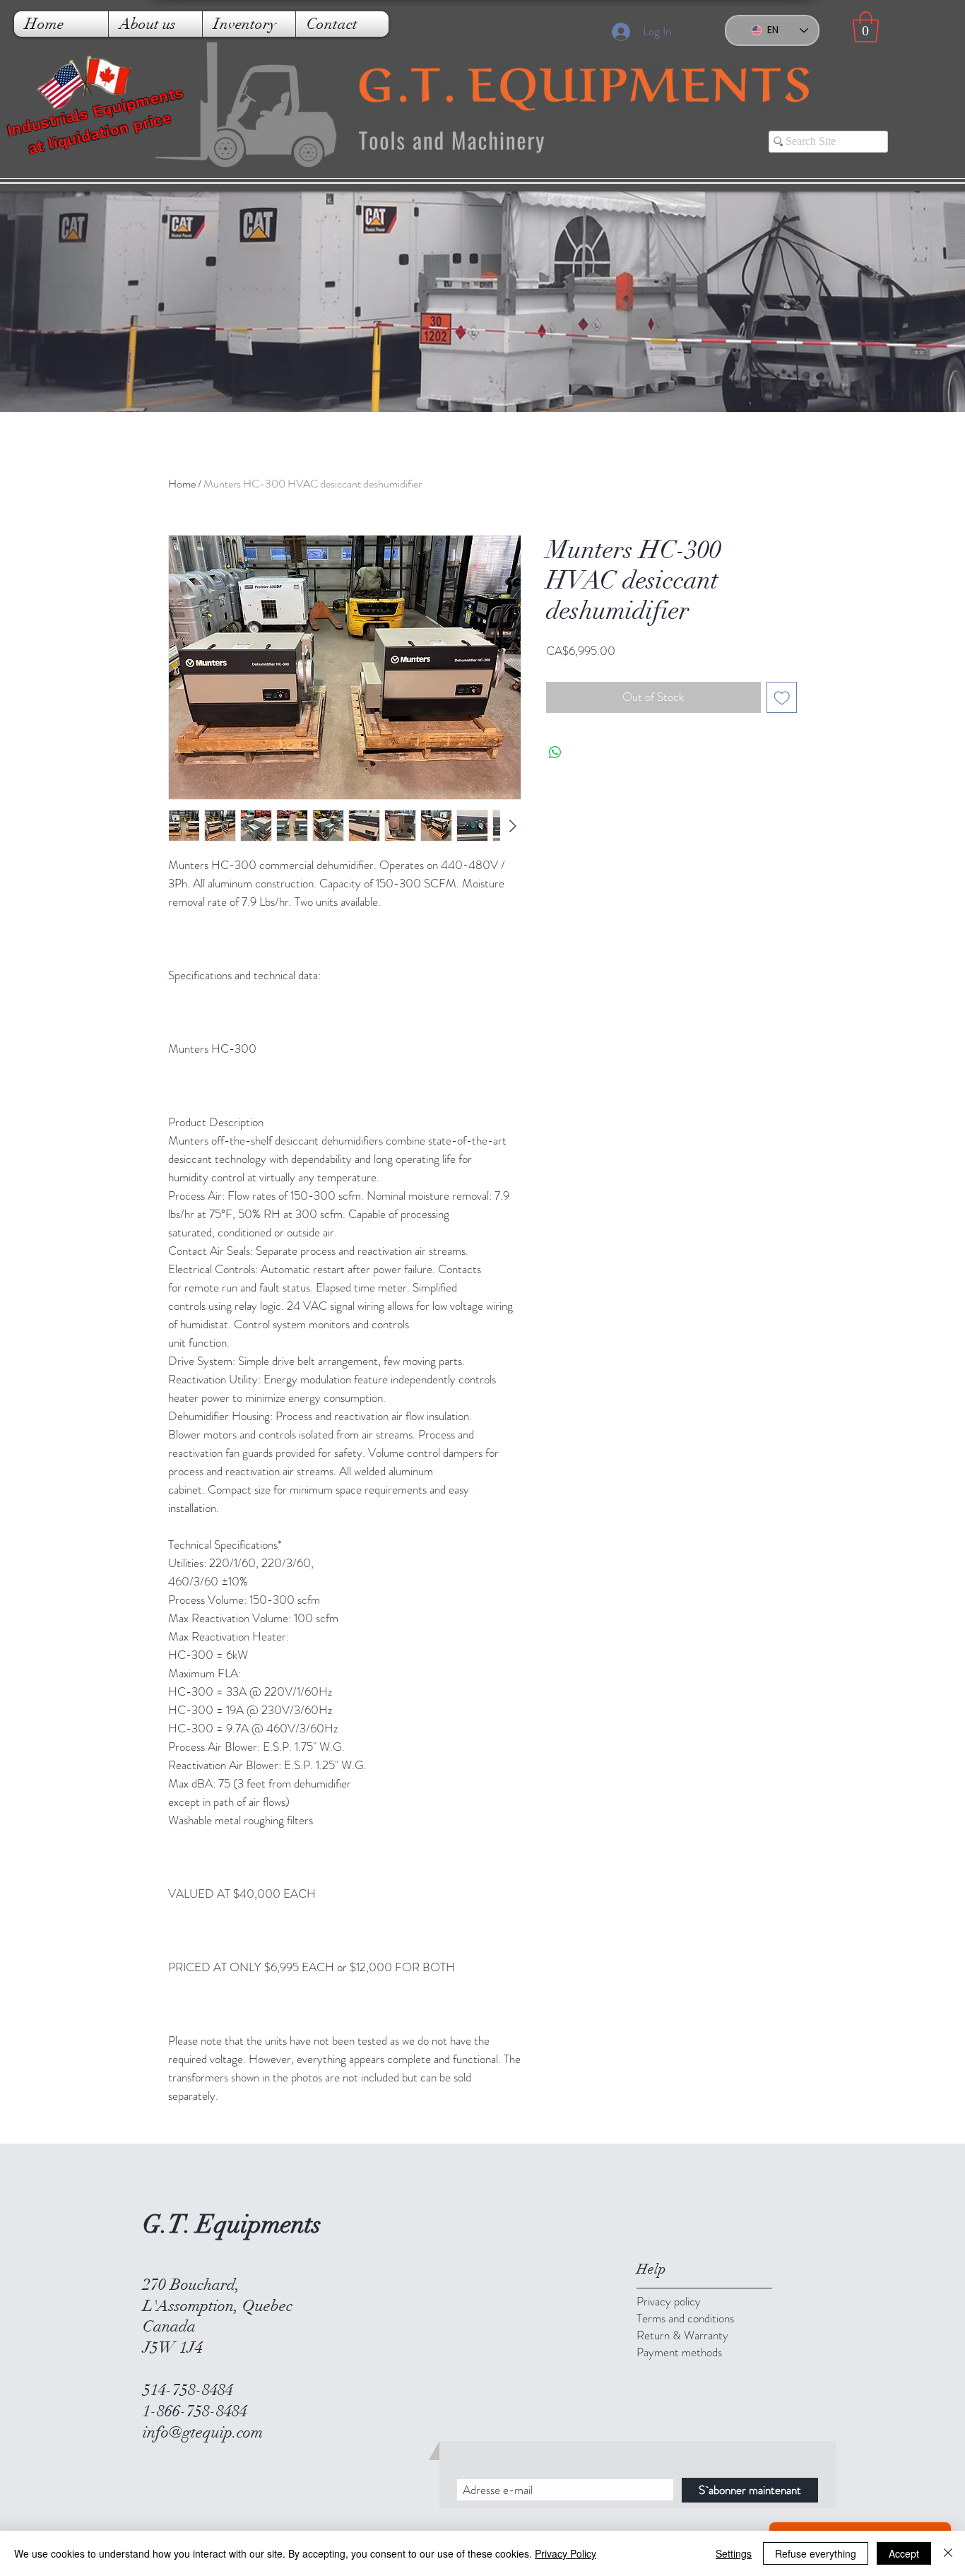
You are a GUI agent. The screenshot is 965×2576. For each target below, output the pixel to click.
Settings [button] (734, 2553)
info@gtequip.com (203, 2432)
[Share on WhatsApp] (555, 752)
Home (182, 484)
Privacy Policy (566, 2553)
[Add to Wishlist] (782, 697)
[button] (866, 27)
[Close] (948, 2553)
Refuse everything (816, 2553)
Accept (904, 2553)
